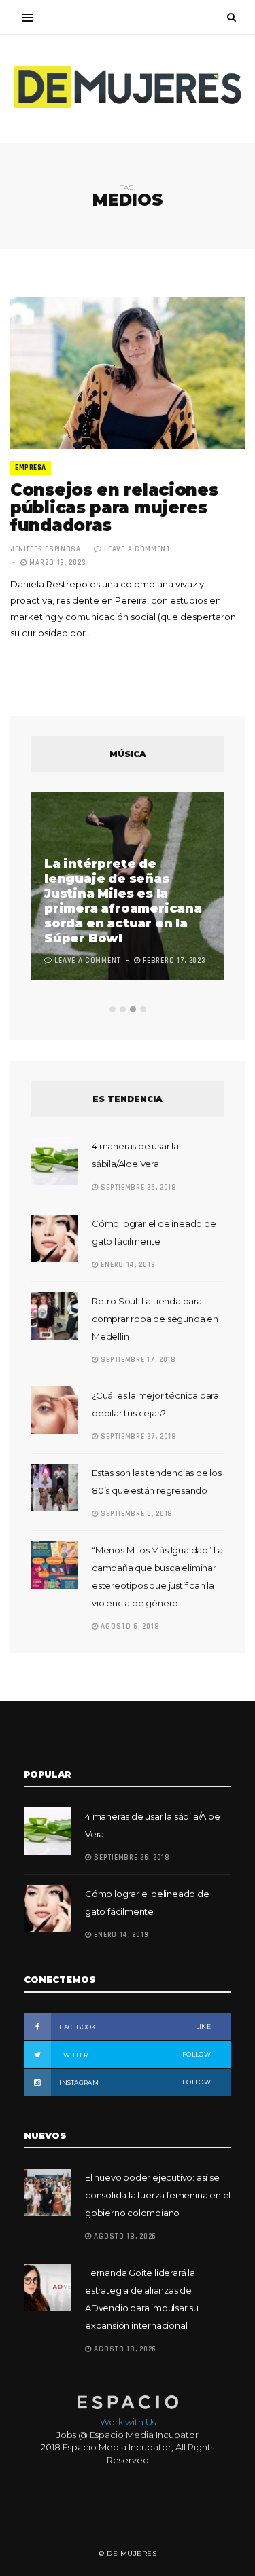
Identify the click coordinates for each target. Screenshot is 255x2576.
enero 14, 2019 (127, 1265)
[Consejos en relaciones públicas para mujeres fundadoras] (128, 373)
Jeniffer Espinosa (46, 549)
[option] (128, 888)
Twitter (134, 2055)
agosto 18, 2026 (124, 2237)
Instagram (134, 2082)
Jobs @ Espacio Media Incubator (128, 2435)
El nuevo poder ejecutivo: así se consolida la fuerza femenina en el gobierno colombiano (158, 2195)
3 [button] (133, 1009)
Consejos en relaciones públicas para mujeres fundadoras (114, 508)
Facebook (134, 2027)
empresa (31, 468)
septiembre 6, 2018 (136, 1514)
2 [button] (123, 1009)
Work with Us (128, 2422)
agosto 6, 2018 (129, 1627)
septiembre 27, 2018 (138, 1437)
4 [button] (143, 1009)
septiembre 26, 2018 (138, 1188)
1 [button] (113, 1009)
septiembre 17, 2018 (137, 1360)
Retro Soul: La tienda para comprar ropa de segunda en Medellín (155, 1319)
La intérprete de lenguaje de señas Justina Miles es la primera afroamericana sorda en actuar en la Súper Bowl (123, 901)
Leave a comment (137, 549)
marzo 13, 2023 (56, 563)
